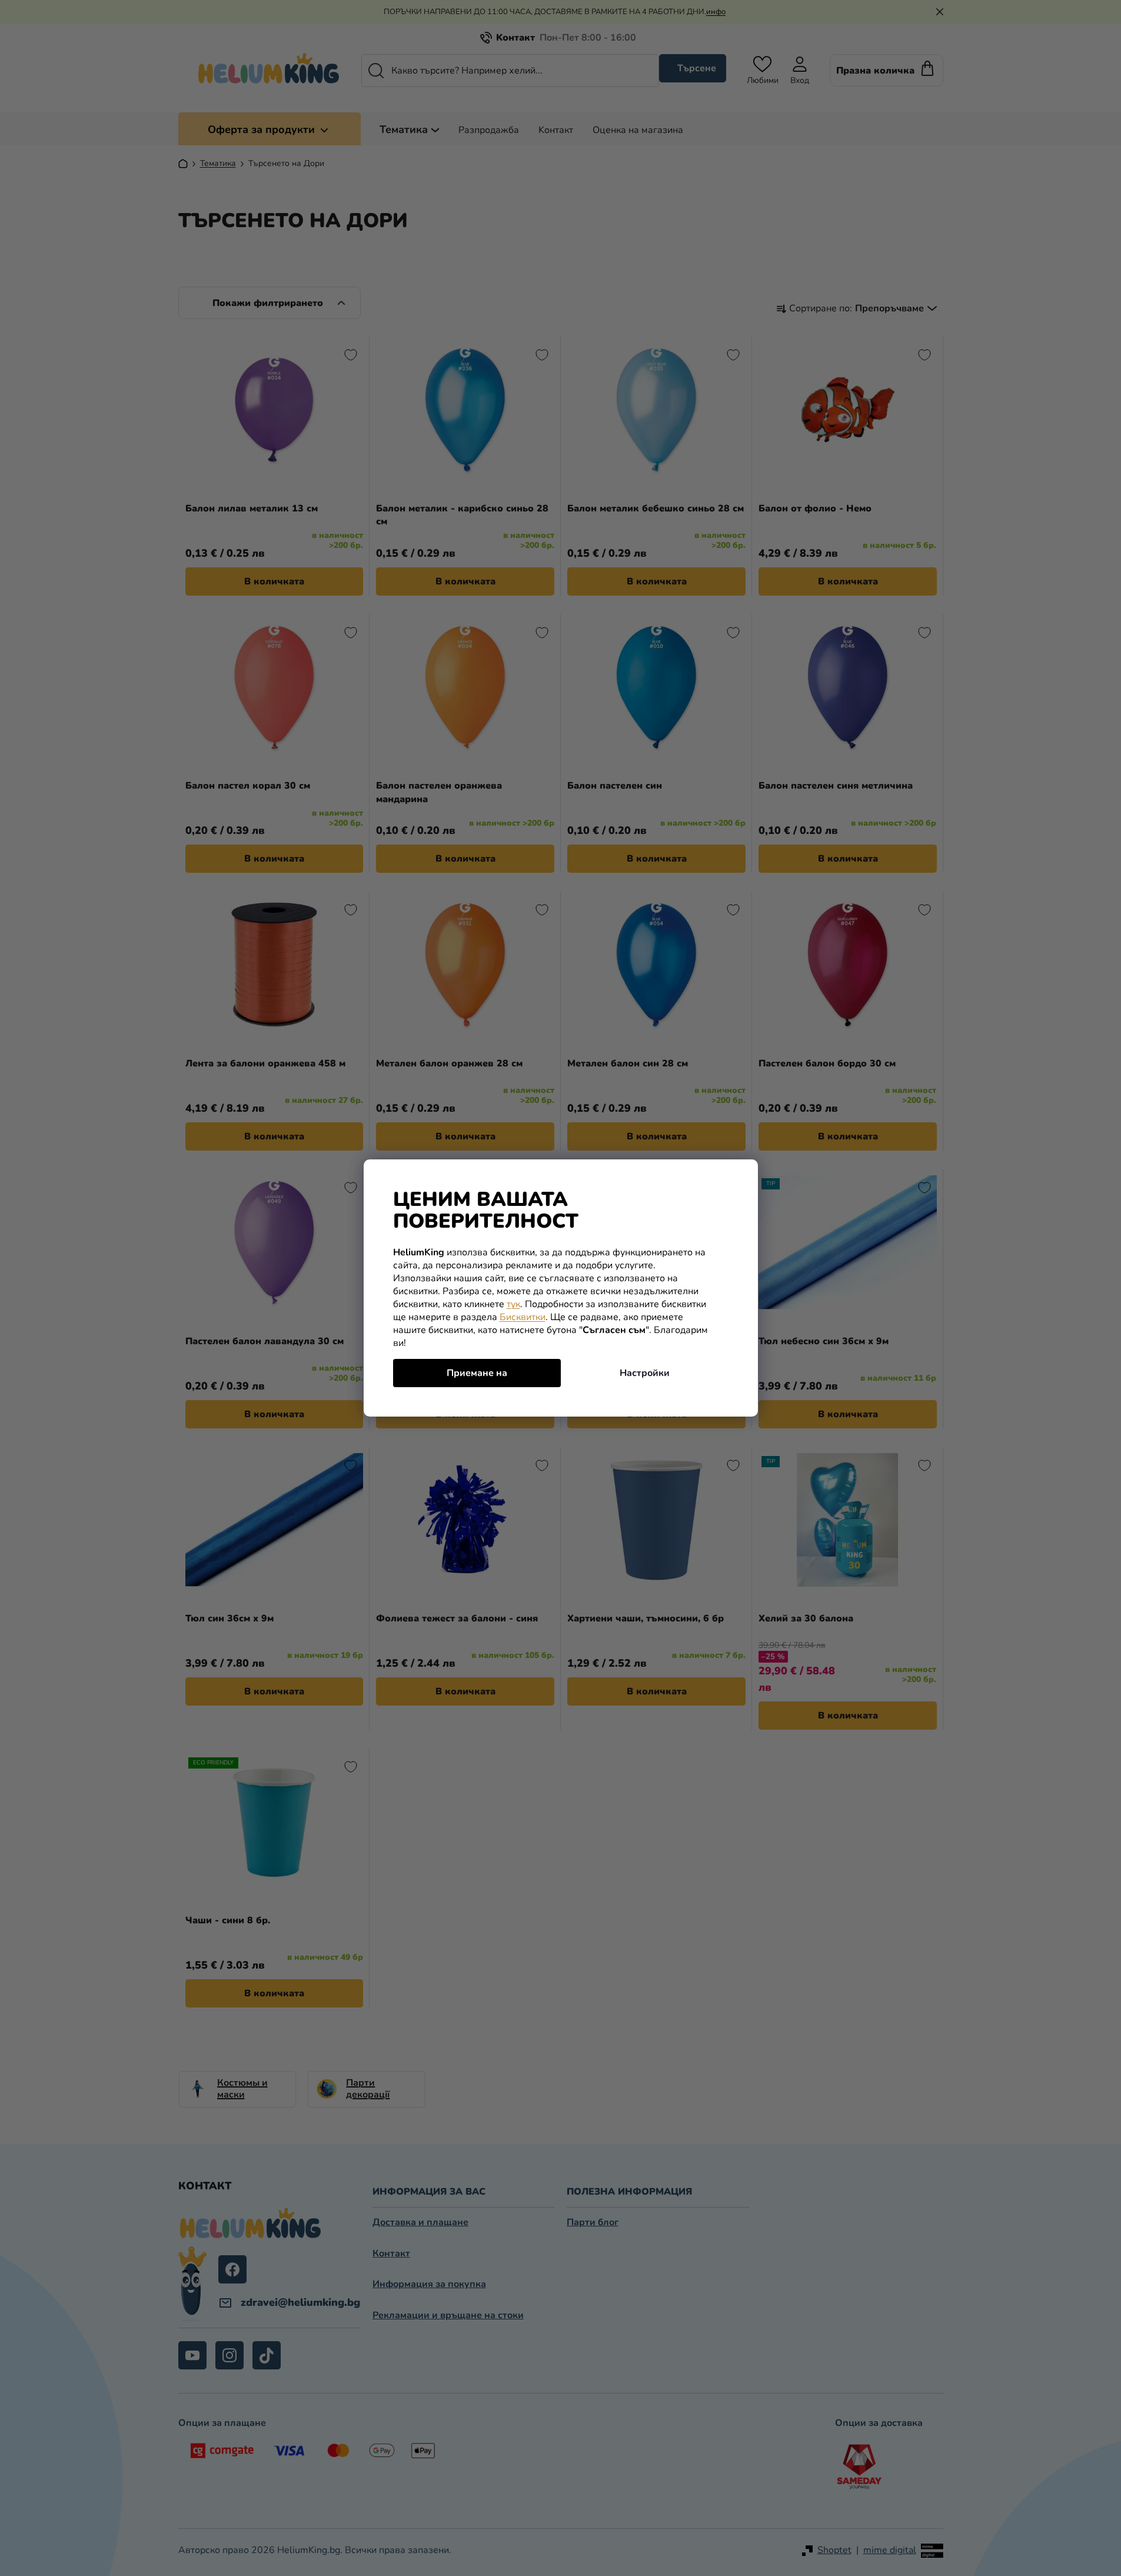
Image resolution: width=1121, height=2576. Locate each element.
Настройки (645, 1373)
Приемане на (477, 1373)
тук (513, 1304)
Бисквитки (523, 1317)
